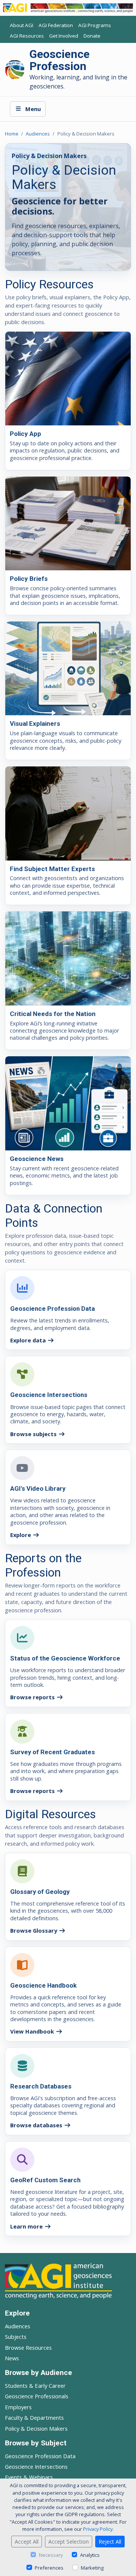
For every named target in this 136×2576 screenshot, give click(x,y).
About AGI (22, 25)
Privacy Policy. (98, 2529)
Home (12, 134)
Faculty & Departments (34, 2418)
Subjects (16, 2337)
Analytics (90, 2555)
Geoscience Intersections (36, 2466)
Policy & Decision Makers (36, 2428)
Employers (18, 2407)
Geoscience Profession (59, 60)
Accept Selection (69, 2542)
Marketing (92, 2568)
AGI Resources (27, 36)
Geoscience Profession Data (40, 2456)
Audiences (38, 134)
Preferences (49, 2568)
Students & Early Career (35, 2386)
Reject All (110, 2542)
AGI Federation (56, 25)
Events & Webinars (29, 2477)
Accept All (27, 2542)
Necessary (51, 2555)
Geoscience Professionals (37, 2396)
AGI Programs (95, 25)
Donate (92, 36)
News (12, 2358)
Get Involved (64, 36)
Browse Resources (28, 2347)
